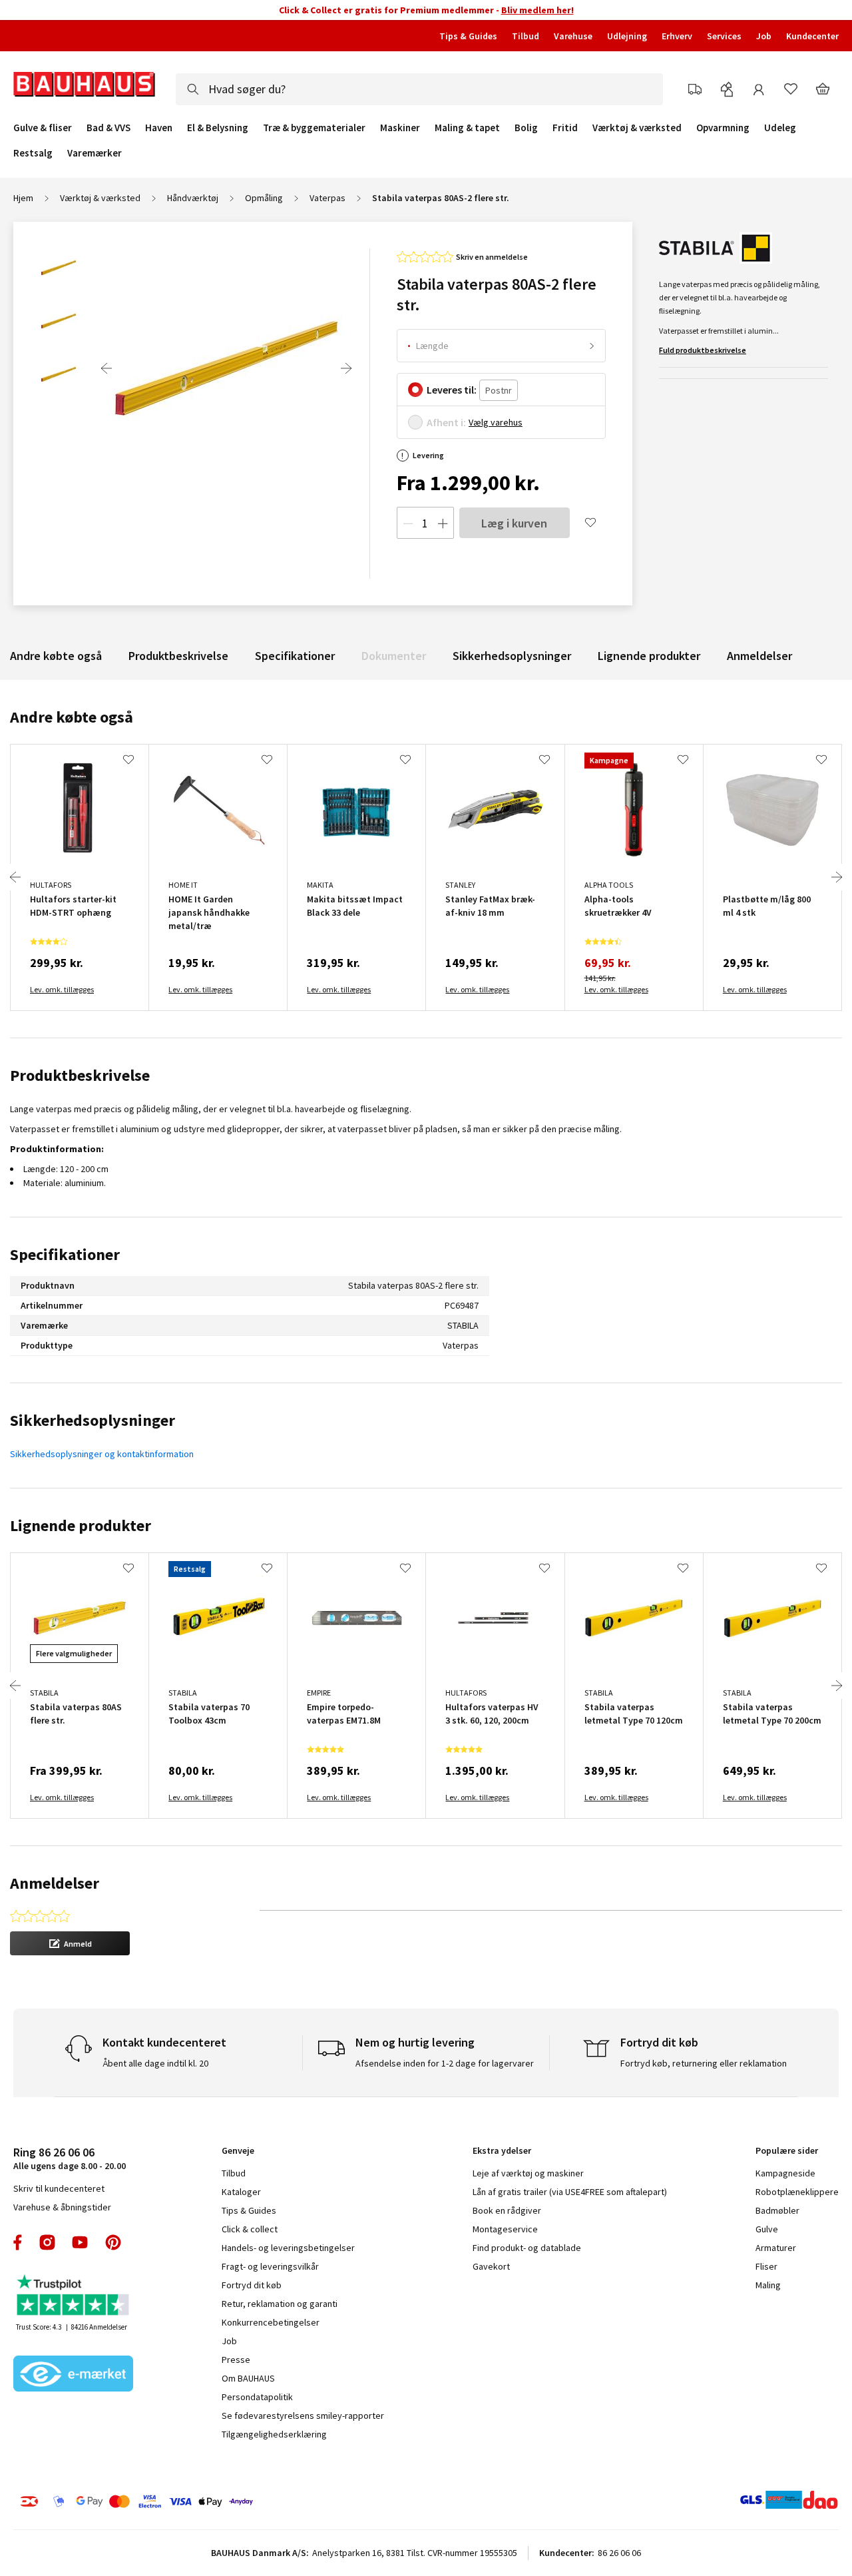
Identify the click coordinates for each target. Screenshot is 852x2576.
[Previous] (106, 368)
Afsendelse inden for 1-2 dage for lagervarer (445, 2063)
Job (764, 36)
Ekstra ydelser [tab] (502, 2150)
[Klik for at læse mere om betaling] (199, 2501)
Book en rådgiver (507, 2210)
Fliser (766, 2266)
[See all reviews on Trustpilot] (73, 2297)
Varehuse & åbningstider (62, 2207)
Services (724, 36)
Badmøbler (777, 2210)
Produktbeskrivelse (178, 656)
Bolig (526, 128)
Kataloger (241, 2192)
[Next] (346, 368)
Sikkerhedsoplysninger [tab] (93, 1420)
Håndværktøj (193, 198)
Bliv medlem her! (537, 10)
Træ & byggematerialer (314, 128)
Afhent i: (446, 422)
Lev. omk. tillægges (62, 989)
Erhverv (677, 36)
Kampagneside (785, 2173)
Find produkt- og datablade (527, 2248)
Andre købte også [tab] (72, 717)
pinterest (113, 2242)
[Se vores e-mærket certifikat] (73, 2375)
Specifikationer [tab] (65, 1254)
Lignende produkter (649, 656)
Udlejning (627, 36)
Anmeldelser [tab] (55, 1883)
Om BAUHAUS (248, 2378)
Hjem (23, 198)
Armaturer (776, 2248)
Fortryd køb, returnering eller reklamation (704, 2063)
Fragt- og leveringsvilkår (270, 2266)
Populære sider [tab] (787, 2150)
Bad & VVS (108, 128)
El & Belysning (218, 128)
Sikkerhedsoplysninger (512, 656)
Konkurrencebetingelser (271, 2322)
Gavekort (491, 2266)
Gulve (767, 2229)
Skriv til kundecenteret (59, 2188)
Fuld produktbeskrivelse (703, 350)
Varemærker (95, 153)
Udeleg (780, 128)
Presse (236, 2360)
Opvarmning (723, 128)
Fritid (565, 128)
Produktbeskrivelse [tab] (80, 1075)
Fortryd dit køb (252, 2285)
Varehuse (573, 36)
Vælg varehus (496, 422)
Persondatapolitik (257, 2397)
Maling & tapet (467, 128)
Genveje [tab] (238, 2150)
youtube (80, 2242)
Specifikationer (295, 656)
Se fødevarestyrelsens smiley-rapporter (303, 2415)
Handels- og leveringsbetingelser (288, 2248)
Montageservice (505, 2229)
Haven (159, 128)
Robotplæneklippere (797, 2192)
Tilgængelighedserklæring (274, 2434)
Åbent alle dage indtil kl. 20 (155, 2063)
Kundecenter (812, 36)
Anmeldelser (759, 656)
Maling (768, 2285)
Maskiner (400, 128)
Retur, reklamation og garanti (280, 2304)
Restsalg (33, 153)
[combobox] (419, 89)
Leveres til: (452, 390)
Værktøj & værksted (637, 128)
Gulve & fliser (43, 128)
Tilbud (526, 36)
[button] (70, 1943)
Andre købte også (56, 656)
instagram (47, 2242)
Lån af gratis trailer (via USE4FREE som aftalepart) (570, 2192)
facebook (18, 2242)
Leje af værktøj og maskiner (528, 2173)
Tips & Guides (468, 36)
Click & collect (250, 2229)
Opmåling (264, 198)
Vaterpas (327, 198)
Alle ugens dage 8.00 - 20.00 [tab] (70, 2158)
